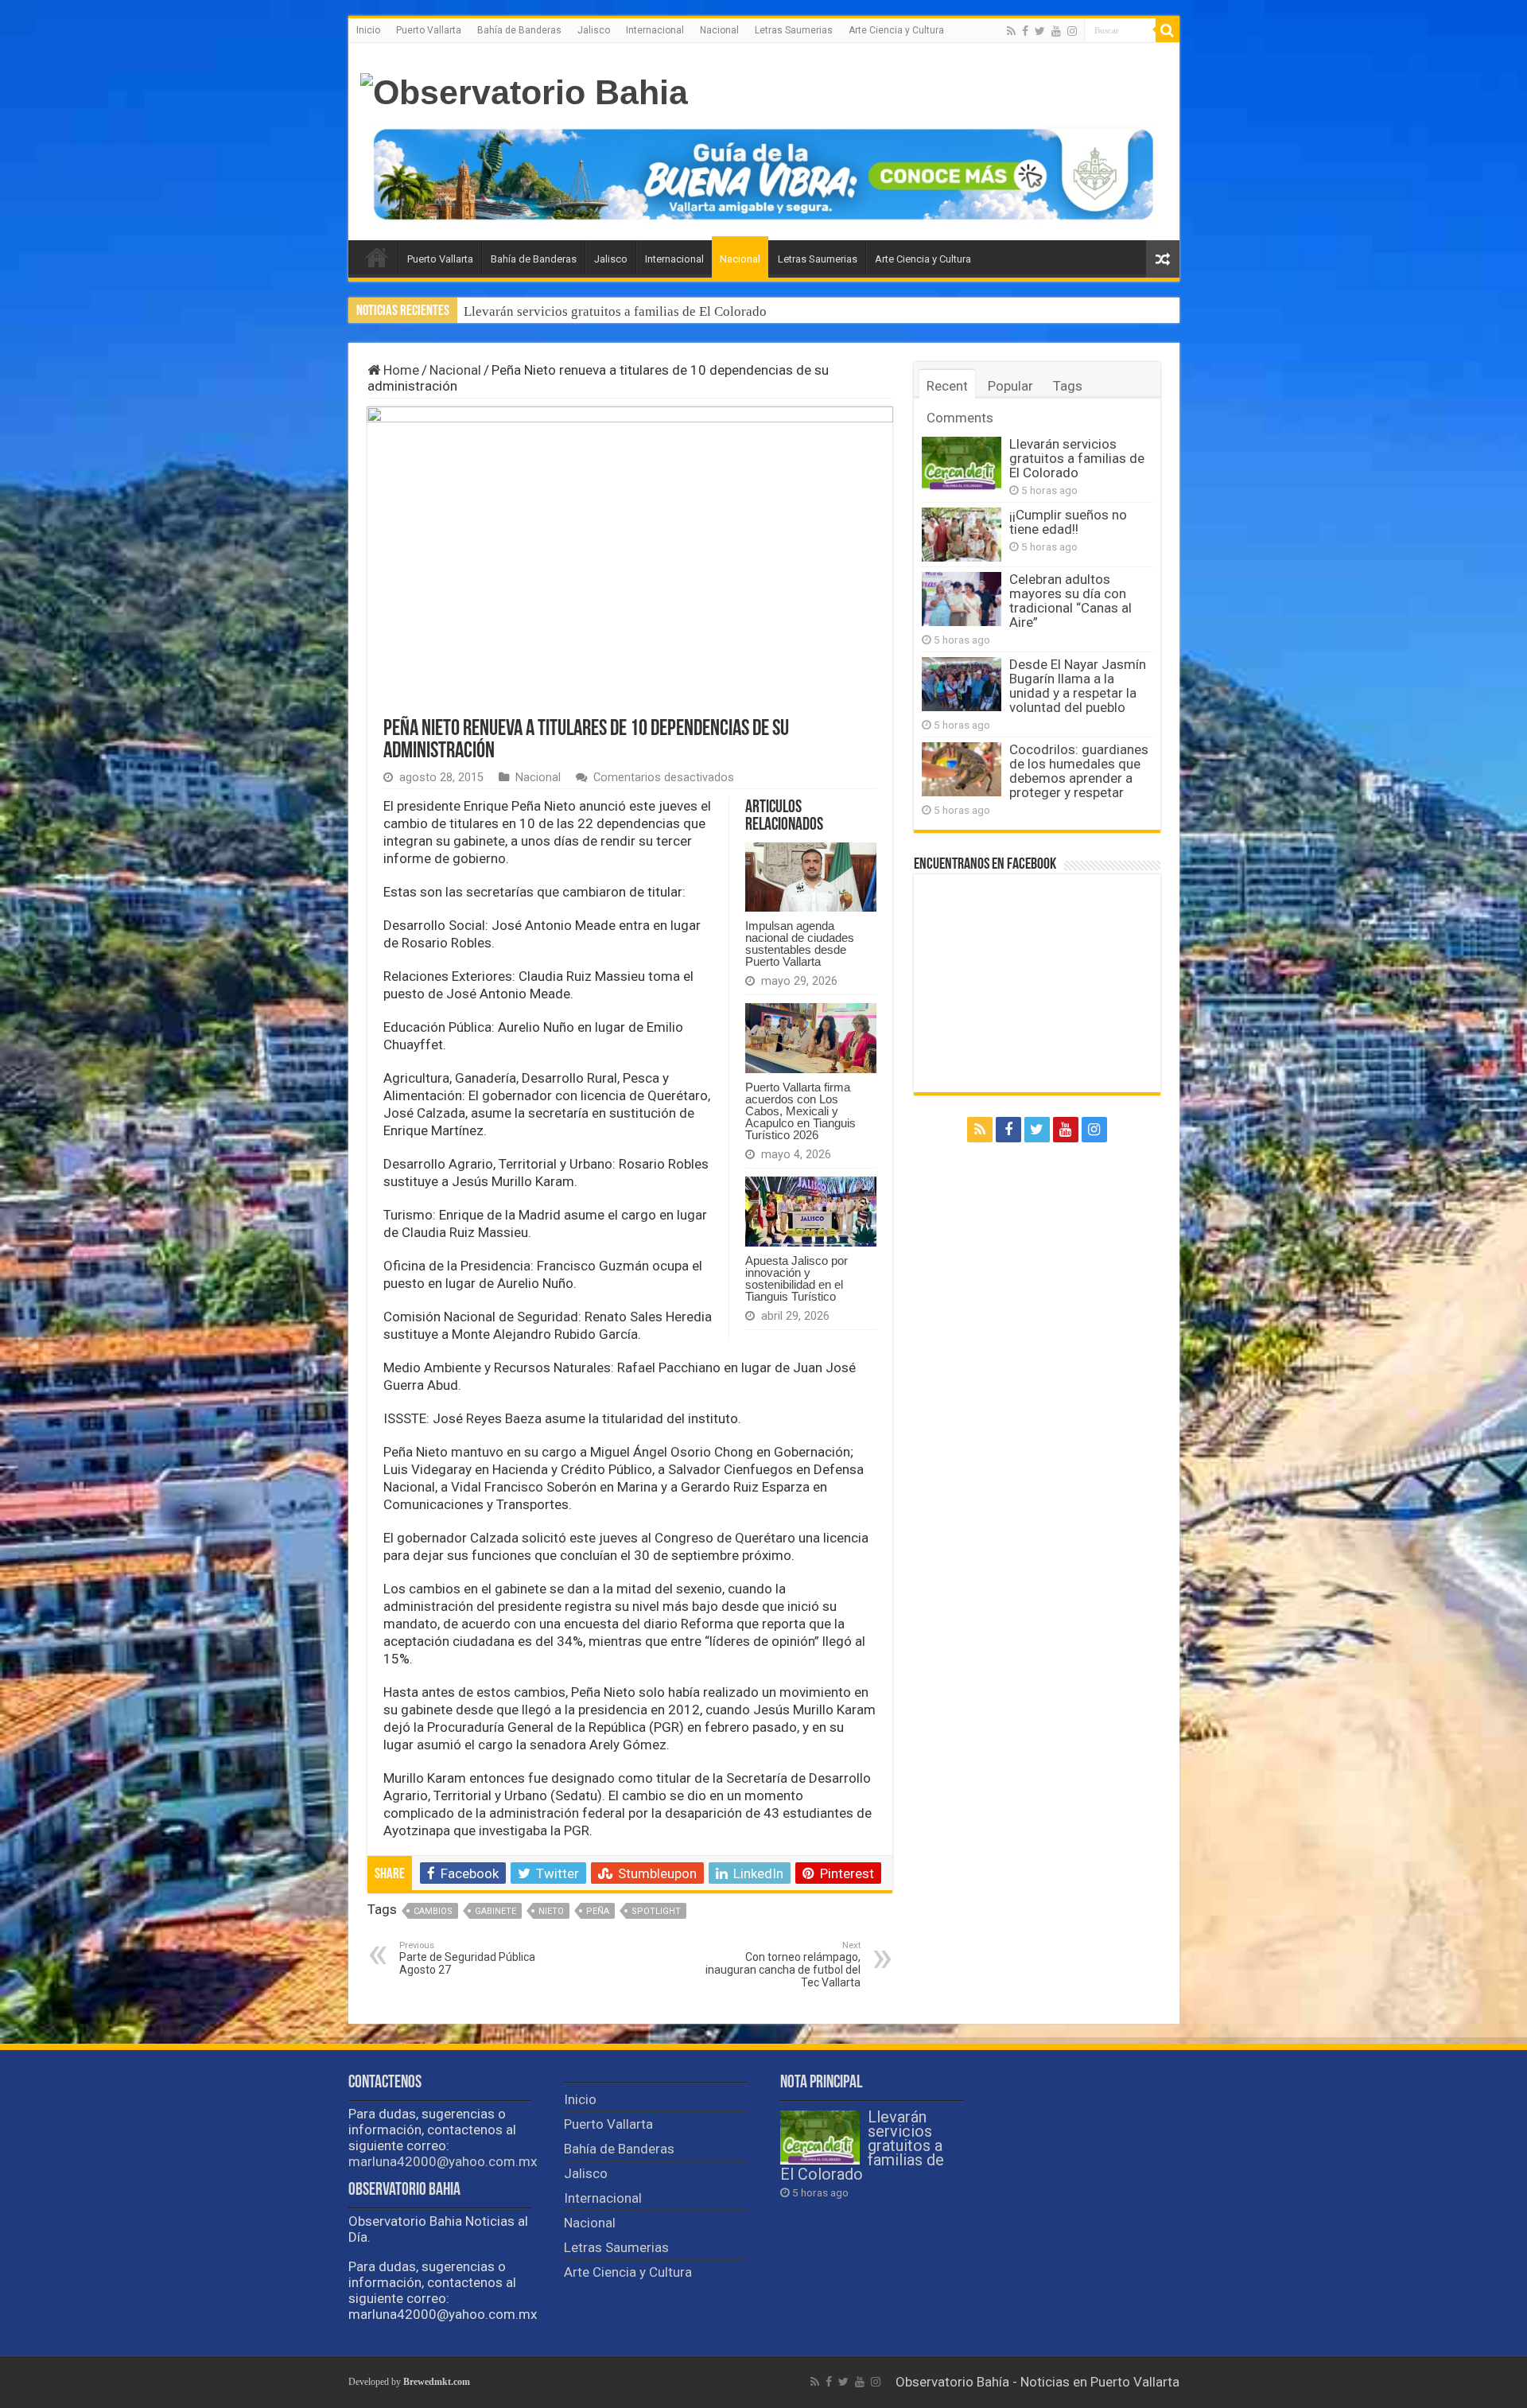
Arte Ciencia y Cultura (896, 30)
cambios (433, 1911)
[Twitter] (1040, 31)
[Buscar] (1168, 30)
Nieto (551, 1911)
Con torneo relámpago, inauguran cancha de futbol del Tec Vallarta (783, 1965)
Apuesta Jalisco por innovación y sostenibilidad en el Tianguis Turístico (797, 1278)
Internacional (655, 30)
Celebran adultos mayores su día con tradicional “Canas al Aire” (1070, 601)
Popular (1010, 386)
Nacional (719, 30)
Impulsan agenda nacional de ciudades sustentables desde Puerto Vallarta (800, 943)
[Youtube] (1056, 31)
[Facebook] (1025, 31)
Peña (598, 1911)
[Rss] (1011, 31)
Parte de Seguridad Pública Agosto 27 (467, 1958)
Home (400, 370)
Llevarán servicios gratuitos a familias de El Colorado (1077, 458)
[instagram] (1072, 31)
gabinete (495, 1911)
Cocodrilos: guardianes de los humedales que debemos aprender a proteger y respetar (1079, 771)
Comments (960, 418)
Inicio (368, 30)
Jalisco (594, 30)
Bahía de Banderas (519, 30)
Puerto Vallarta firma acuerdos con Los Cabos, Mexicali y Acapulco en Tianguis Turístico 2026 (800, 1111)
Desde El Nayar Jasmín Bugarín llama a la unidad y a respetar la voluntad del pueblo (1078, 686)
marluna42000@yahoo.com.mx (443, 2161)
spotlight (656, 1911)
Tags (1068, 386)
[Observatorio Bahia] (524, 90)
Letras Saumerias (794, 30)
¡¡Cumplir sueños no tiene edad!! (557, 311)
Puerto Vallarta (429, 30)
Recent (947, 386)
